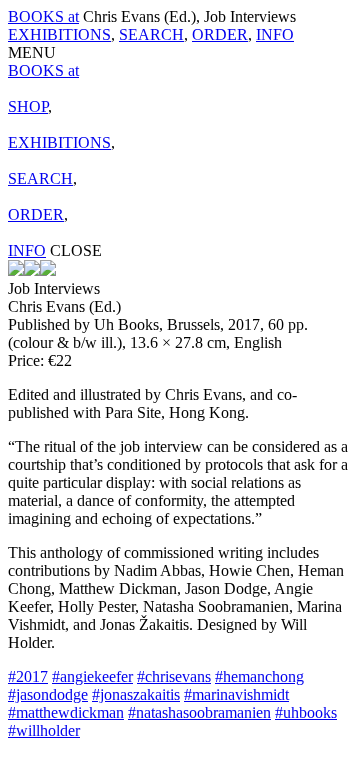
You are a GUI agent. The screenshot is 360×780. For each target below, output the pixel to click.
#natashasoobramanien (199, 712)
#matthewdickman (66, 712)
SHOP (28, 106)
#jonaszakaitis (136, 694)
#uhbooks (306, 712)
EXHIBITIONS (59, 34)
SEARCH (151, 34)
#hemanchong (259, 676)
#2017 (28, 676)
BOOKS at (43, 16)
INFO (275, 34)
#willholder (44, 730)
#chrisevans (174, 676)
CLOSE (76, 250)
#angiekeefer (92, 676)
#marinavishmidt (236, 694)
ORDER (220, 34)
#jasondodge (48, 694)
